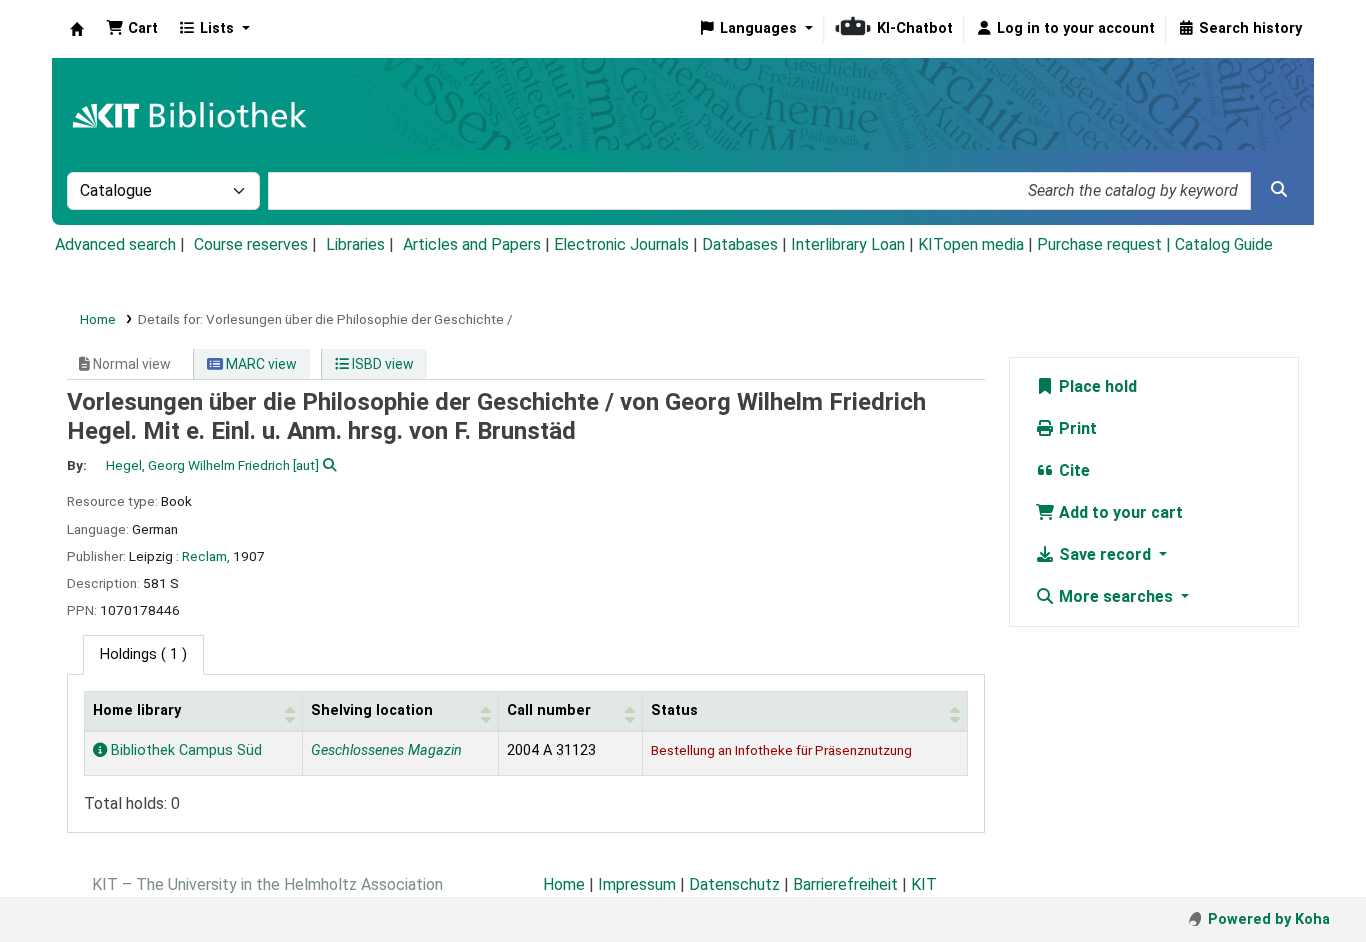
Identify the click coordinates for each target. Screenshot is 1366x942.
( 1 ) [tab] (143, 654)
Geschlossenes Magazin (386, 750)
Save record (1105, 554)
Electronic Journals (621, 244)
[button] (132, 29)
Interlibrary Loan (848, 244)
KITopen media (971, 244)
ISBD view (381, 364)
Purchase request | (1106, 244)
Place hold (1096, 386)
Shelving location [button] (372, 710)
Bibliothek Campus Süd (184, 750)
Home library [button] (137, 710)
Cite (1072, 470)
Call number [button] (549, 710)
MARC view (260, 364)
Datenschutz (734, 884)
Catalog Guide (1224, 244)
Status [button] (674, 710)
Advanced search (115, 244)
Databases (740, 244)
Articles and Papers (472, 244)
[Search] (1279, 190)
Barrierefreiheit (845, 884)
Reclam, (206, 556)
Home (98, 319)
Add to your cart (1119, 512)
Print (1076, 428)
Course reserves (251, 244)
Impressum (637, 884)
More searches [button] (1116, 596)
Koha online (77, 29)
